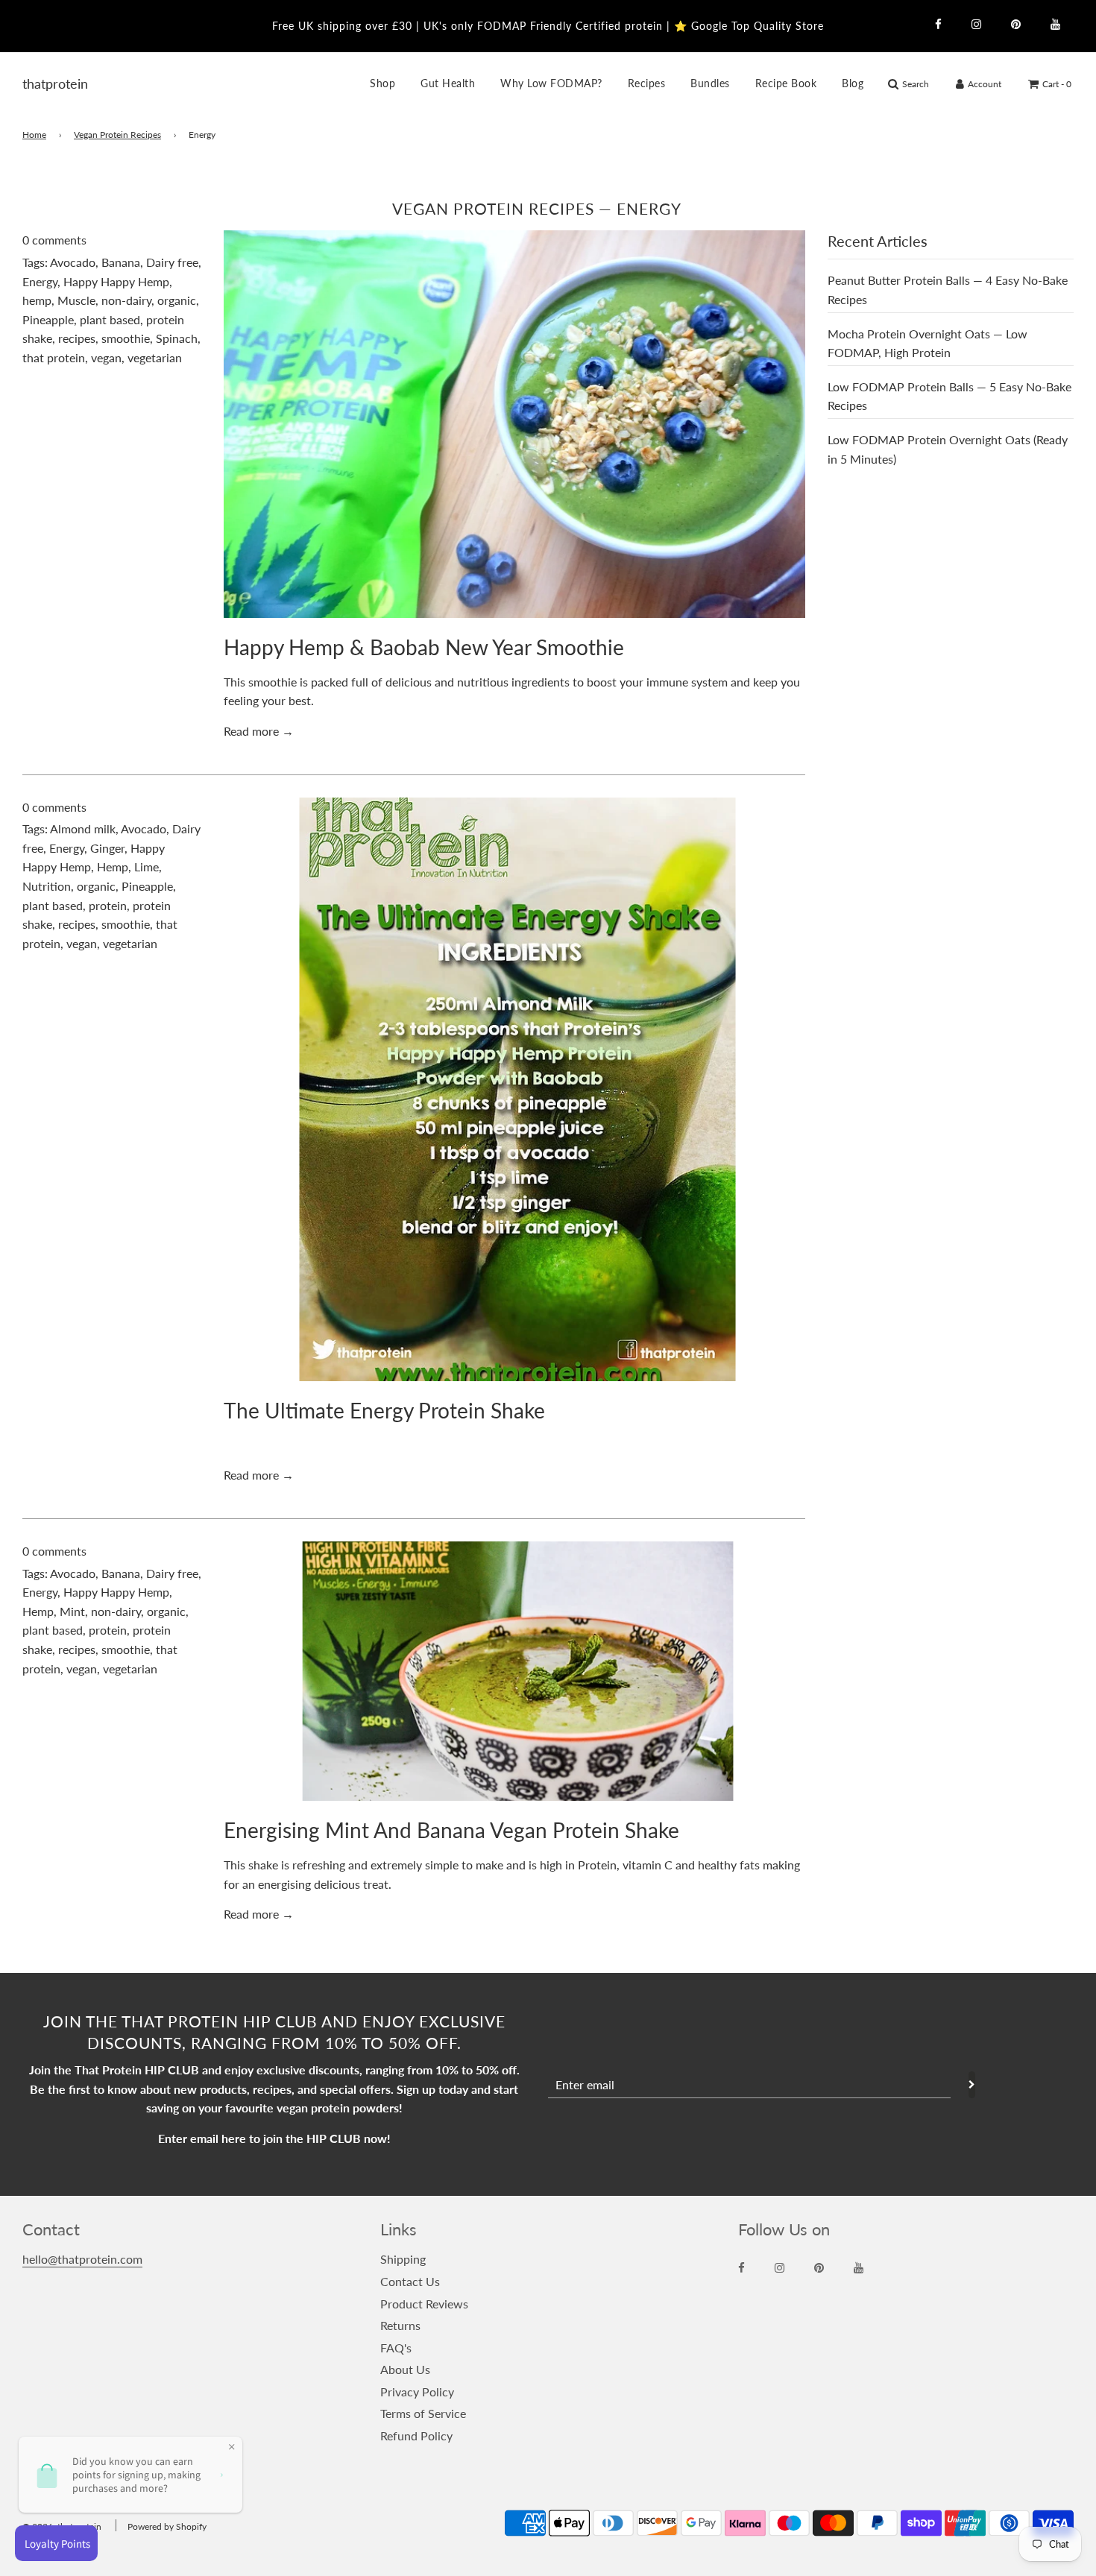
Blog (853, 83)
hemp (37, 300)
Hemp (113, 866)
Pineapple (48, 319)
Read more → (259, 731)
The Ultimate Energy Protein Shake (384, 1410)
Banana (121, 262)
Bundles (710, 83)
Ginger (107, 848)
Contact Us (410, 2281)
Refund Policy (416, 2435)
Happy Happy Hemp (116, 281)
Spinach (177, 338)
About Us (405, 2369)
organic (177, 300)
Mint (72, 1611)
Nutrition (47, 886)
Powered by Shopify (167, 2526)
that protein (54, 357)
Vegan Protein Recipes (117, 135)
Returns (400, 2325)
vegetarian (155, 357)
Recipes (647, 83)
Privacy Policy (417, 2392)
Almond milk (83, 828)
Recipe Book (786, 83)
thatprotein (41, 83)
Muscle (76, 300)
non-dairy (126, 300)
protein (108, 905)
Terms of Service (423, 2413)
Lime (147, 866)
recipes (77, 338)
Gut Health (448, 83)
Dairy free (172, 262)
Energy (40, 281)
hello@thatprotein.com (82, 2259)
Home (34, 135)
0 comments (54, 240)
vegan (106, 357)
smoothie (126, 338)
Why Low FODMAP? (551, 83)
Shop (382, 83)
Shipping (403, 2259)
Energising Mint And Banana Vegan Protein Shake (451, 1830)
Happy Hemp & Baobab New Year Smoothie (424, 647)
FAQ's (396, 2348)
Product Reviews (424, 2304)
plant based (110, 319)
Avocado (73, 262)
